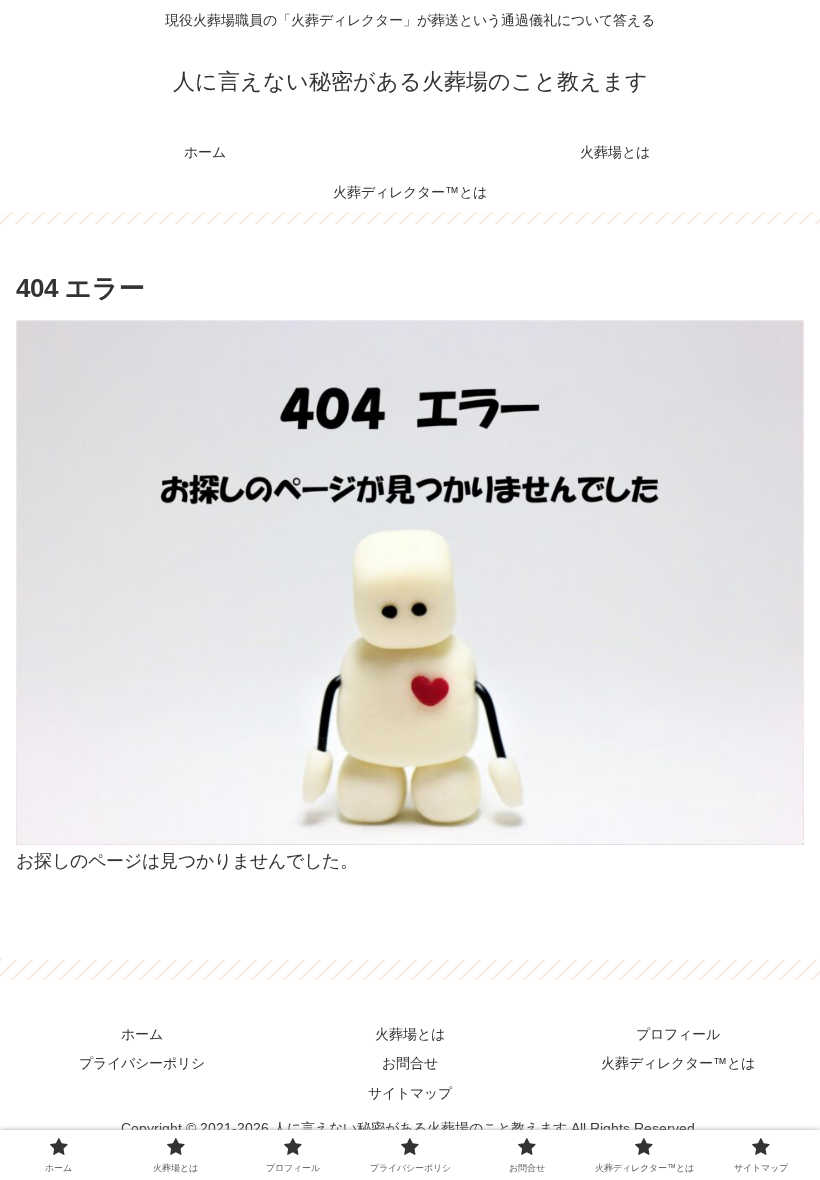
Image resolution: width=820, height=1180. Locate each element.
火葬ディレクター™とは (678, 1063)
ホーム (142, 1034)
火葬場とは (410, 1034)
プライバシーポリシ (142, 1063)
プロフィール (678, 1034)
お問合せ (410, 1063)
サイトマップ (410, 1093)
